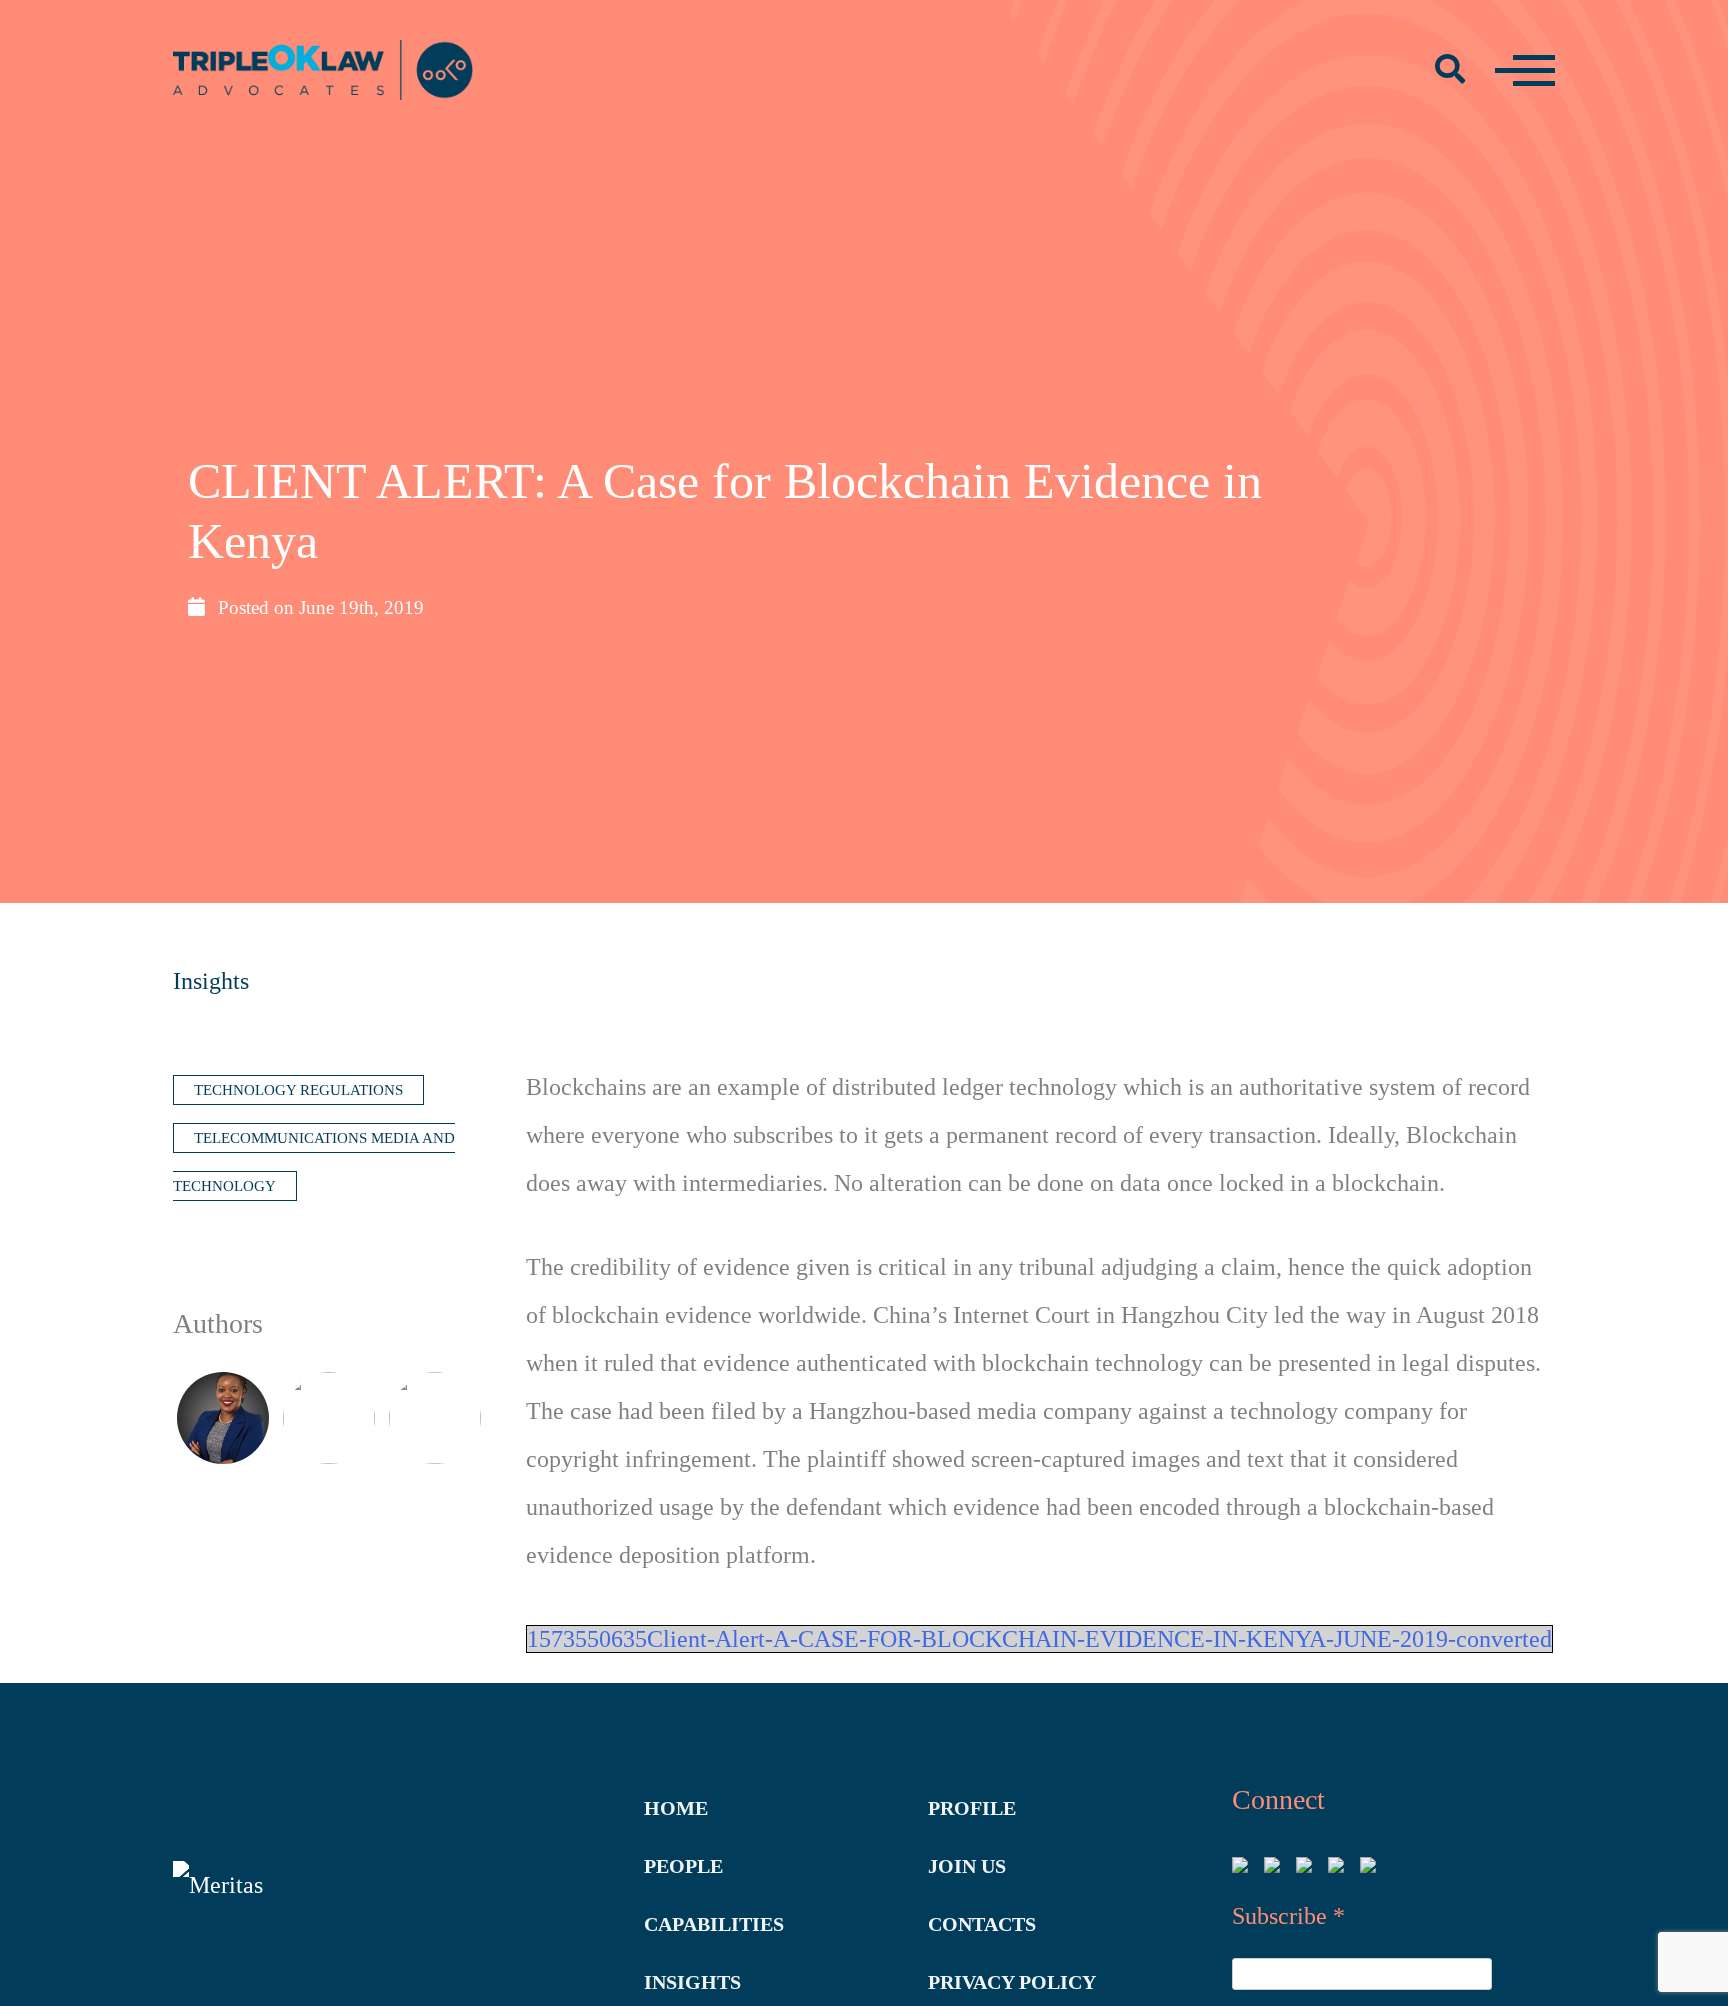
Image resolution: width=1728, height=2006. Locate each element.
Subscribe (1288, 1916)
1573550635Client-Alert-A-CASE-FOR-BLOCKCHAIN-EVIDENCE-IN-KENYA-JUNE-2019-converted (1039, 1639)
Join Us (967, 1866)
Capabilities (714, 1924)
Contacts (982, 1924)
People (683, 1866)
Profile (972, 1808)
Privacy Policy (1012, 1982)
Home (676, 1808)
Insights (211, 981)
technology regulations (298, 1090)
